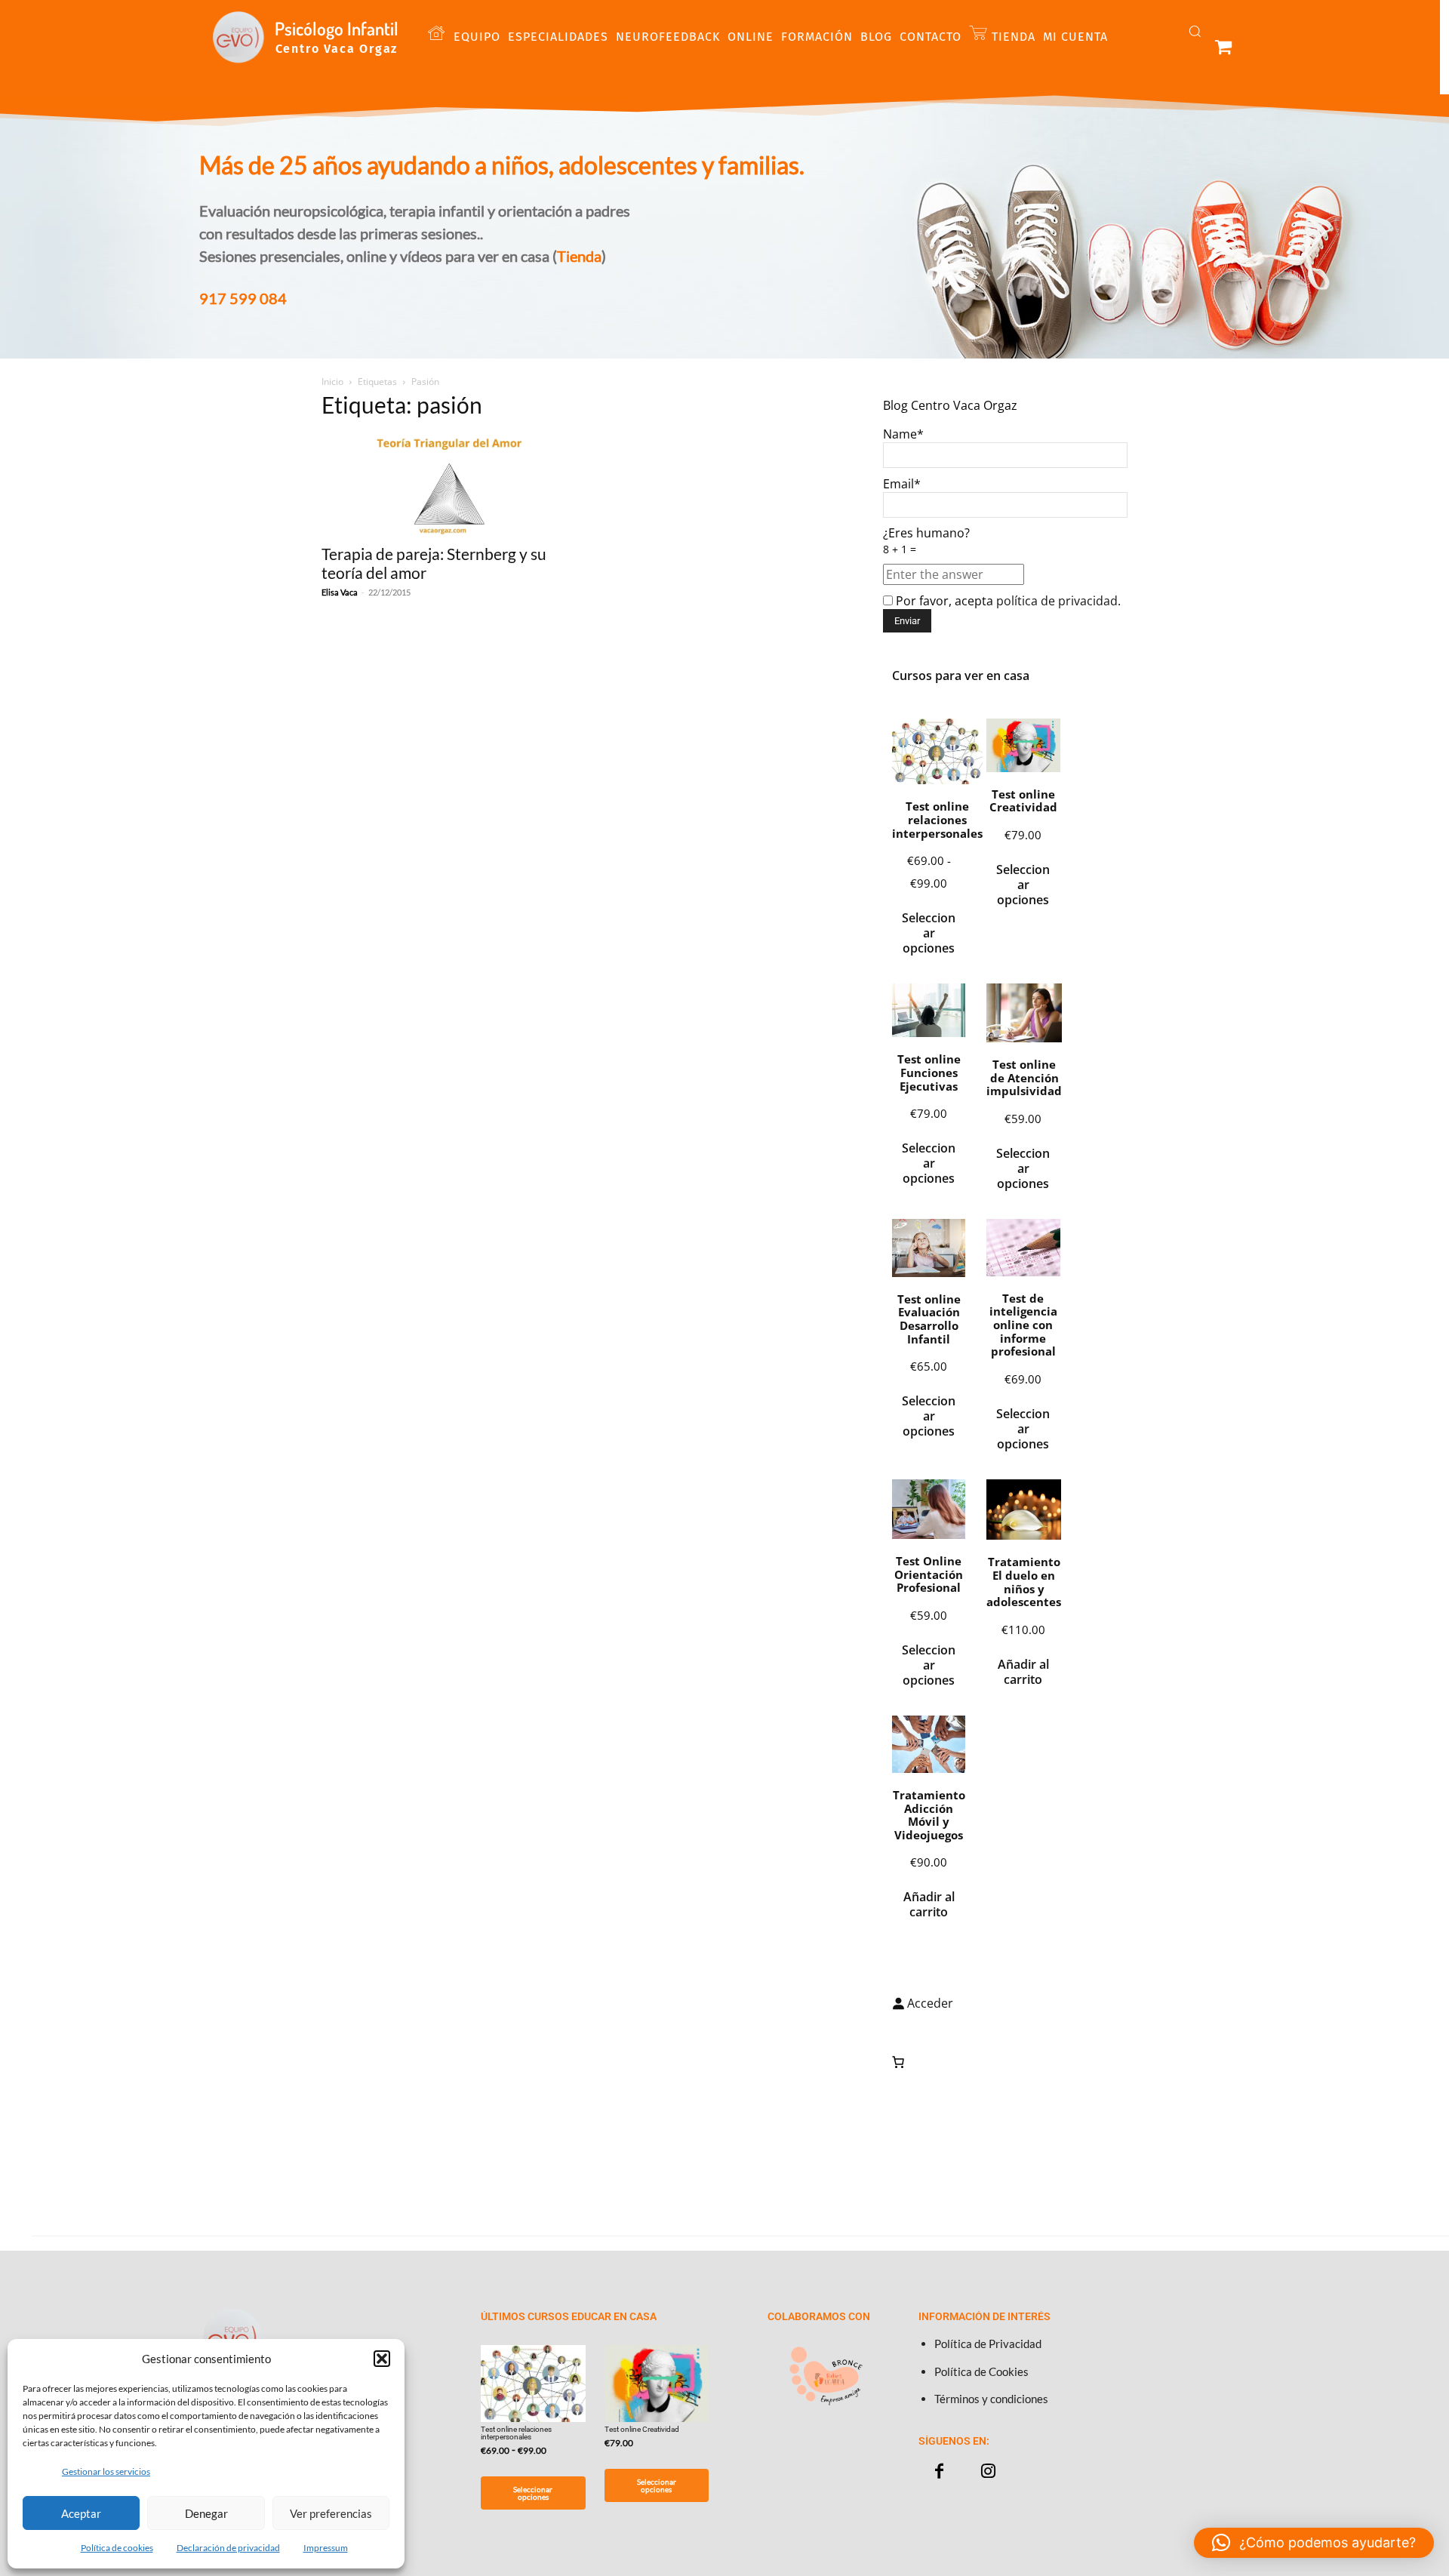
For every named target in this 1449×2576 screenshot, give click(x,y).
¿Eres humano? (926, 540)
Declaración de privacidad (228, 2548)
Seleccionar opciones (929, 933)
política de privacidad (1057, 601)
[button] (382, 2359)
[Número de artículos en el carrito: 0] (898, 2062)
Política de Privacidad (988, 2344)
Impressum (326, 2548)
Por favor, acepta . (1007, 601)
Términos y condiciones (991, 2399)
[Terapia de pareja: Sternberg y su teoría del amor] (444, 484)
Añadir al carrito (1023, 1672)
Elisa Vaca (340, 592)
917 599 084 (243, 298)
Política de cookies (117, 2548)
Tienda (579, 256)
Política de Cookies (981, 2371)
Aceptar (81, 2513)
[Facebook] (939, 2471)
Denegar (206, 2513)
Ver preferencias (331, 2513)
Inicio (332, 382)
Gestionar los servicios (106, 2471)
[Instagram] (988, 2471)
